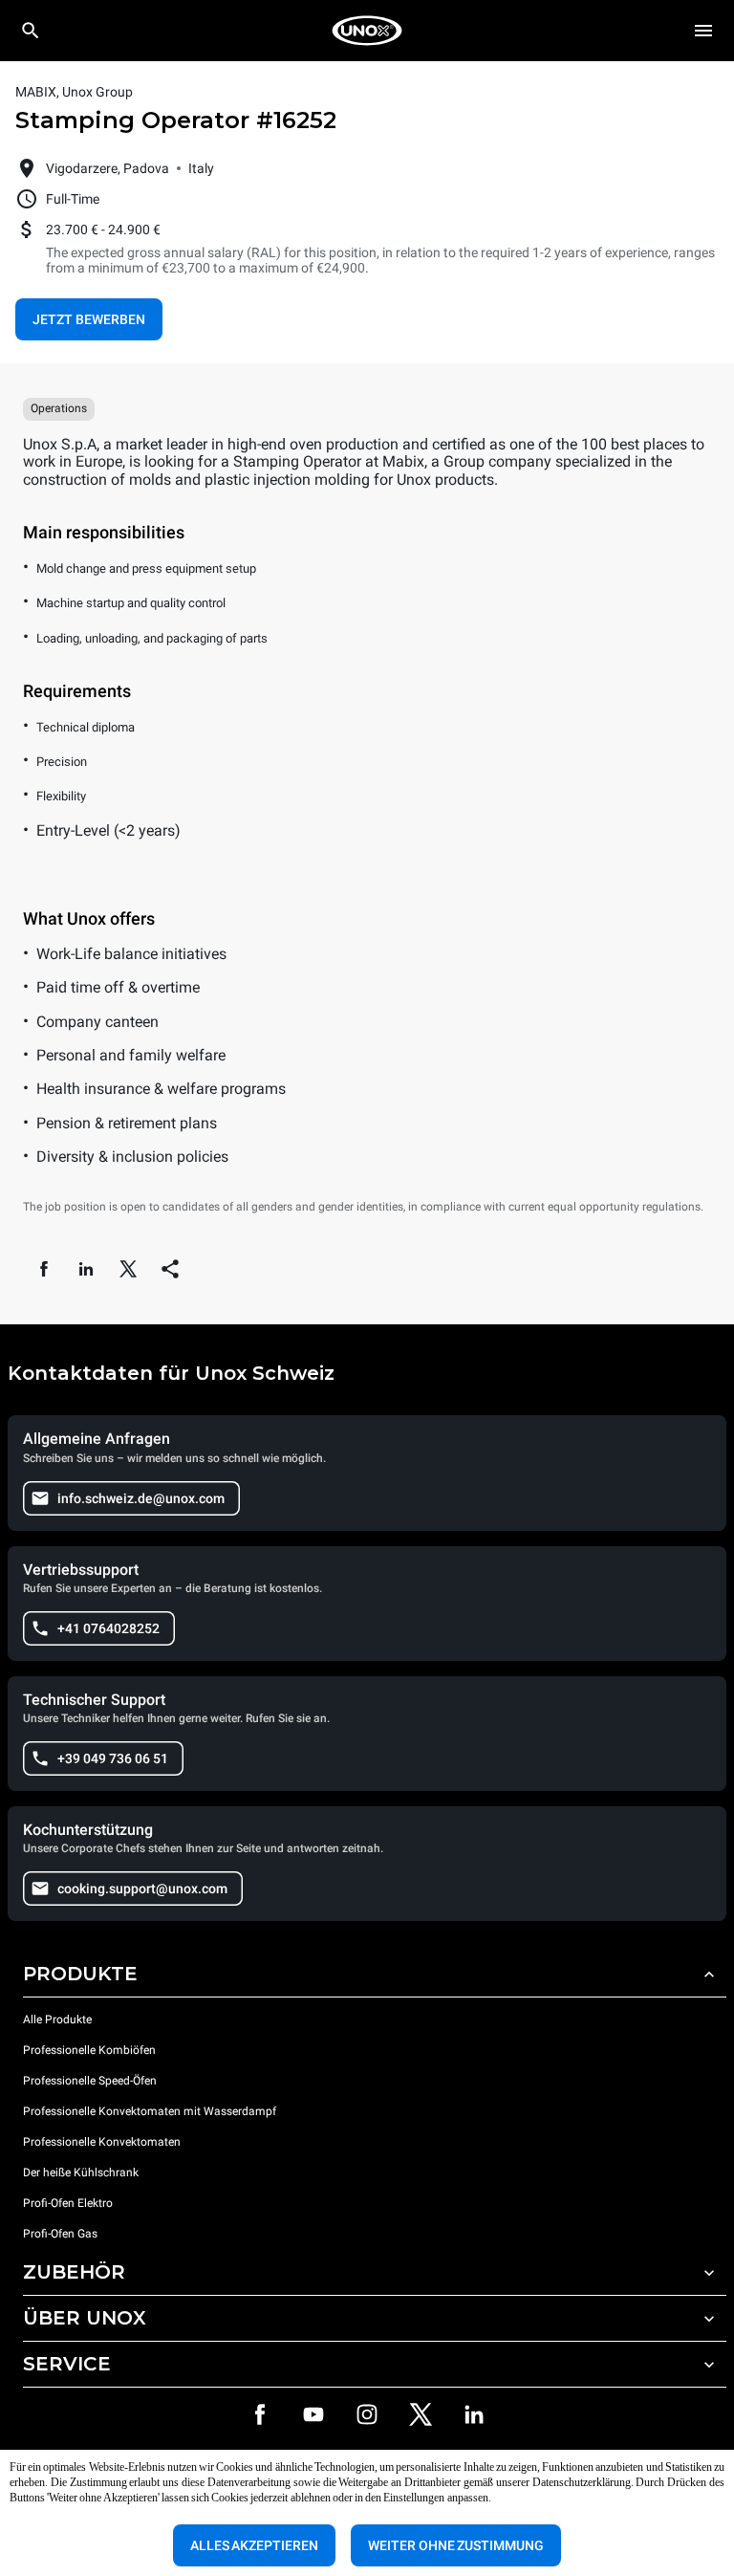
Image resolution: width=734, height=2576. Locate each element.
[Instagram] (367, 2414)
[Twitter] (421, 2414)
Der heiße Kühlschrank (81, 2172)
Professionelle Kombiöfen (89, 2050)
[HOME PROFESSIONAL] (367, 31)
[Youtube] (313, 2414)
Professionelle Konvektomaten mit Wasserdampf (150, 2111)
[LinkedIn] (474, 2414)
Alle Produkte (57, 2019)
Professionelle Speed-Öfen (90, 2081)
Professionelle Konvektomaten (102, 2142)
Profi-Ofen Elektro (68, 2203)
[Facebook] (260, 2414)
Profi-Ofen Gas (62, 2234)
